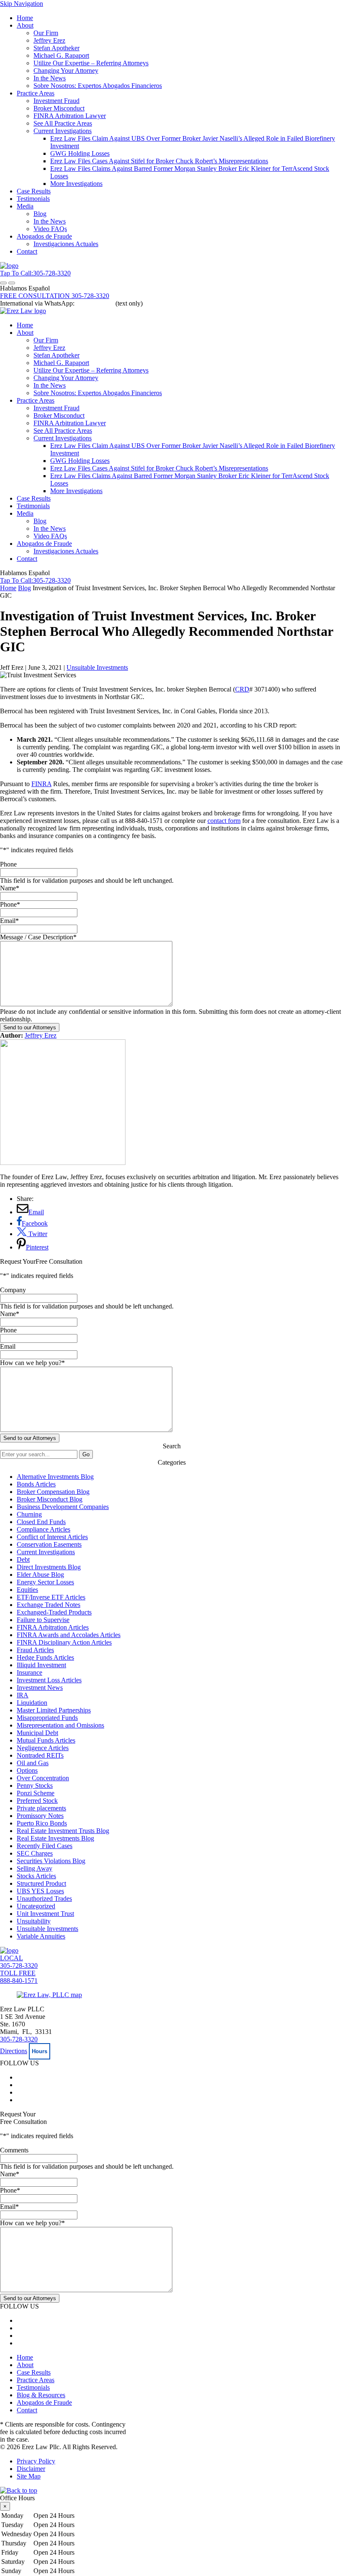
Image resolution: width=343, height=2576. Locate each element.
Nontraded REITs (40, 1755)
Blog (40, 214)
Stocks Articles (36, 1876)
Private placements (41, 1808)
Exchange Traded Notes (49, 1605)
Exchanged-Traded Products (54, 1612)
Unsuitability (34, 1921)
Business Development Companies (63, 1507)
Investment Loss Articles (49, 1680)
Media (25, 206)
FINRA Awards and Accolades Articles (69, 1635)
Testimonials (33, 199)
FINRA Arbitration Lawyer (70, 116)
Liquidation (32, 1703)
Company (13, 1290)
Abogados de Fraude (44, 236)
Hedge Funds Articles (45, 1657)
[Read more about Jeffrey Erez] (63, 1163)
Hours (40, 2051)
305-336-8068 (95, 303)
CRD (242, 689)
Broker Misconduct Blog (50, 1499)
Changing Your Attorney (66, 71)
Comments (14, 2150)
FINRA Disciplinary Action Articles (64, 1642)
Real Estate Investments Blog (55, 1838)
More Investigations (76, 184)
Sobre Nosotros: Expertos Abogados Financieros (98, 86)
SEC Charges (35, 1853)
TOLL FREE (19, 1977)
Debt (23, 1559)
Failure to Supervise (43, 1620)
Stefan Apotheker (56, 48)
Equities (27, 1590)
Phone (8, 864)
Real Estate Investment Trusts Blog (63, 1831)
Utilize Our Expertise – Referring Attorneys (91, 63)
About (25, 25)
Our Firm (46, 33)
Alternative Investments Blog (55, 1477)
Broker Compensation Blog (53, 1492)
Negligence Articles (43, 1748)
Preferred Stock (37, 1801)
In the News (50, 78)
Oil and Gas (33, 1763)
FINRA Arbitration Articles (53, 1627)
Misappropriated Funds (47, 1718)
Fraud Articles (35, 1650)
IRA (23, 1695)
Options (27, 1770)
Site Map (29, 2476)
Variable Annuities (41, 1936)
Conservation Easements (49, 1544)
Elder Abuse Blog (40, 1575)
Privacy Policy (36, 2461)
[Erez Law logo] (23, 311)
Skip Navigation (22, 4)
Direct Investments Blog (49, 1567)
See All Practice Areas (63, 123)
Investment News (40, 1688)
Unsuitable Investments (97, 667)
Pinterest (37, 1247)
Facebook (35, 1223)
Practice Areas (36, 93)
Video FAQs (50, 229)
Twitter (37, 1234)
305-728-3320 (19, 2039)
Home (25, 18)
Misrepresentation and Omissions (60, 1725)
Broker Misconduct (59, 108)
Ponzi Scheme (36, 1793)
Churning (29, 1514)
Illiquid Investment (41, 1665)
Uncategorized (36, 1906)
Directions (14, 2051)
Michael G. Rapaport (61, 55)
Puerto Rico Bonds (42, 1823)
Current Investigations (63, 131)
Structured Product (41, 1883)
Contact (27, 251)
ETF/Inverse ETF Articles (51, 1597)
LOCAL (19, 1962)
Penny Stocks (35, 1785)
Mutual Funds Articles (46, 1740)
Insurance (29, 1672)
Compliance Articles (44, 1529)
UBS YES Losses (40, 1891)
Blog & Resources (41, 2395)
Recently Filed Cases (45, 1846)
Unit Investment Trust (45, 1914)
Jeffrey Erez (49, 40)
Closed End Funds (41, 1522)
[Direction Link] (49, 1995)
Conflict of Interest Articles (52, 1537)
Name (10, 888)
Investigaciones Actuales (66, 244)
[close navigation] (12, 283)
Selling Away (35, 1868)
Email (9, 921)
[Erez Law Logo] (9, 266)
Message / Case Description (38, 937)
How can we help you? (32, 1363)
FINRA (41, 784)
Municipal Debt (37, 1733)
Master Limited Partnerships (54, 1710)
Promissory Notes (40, 1816)
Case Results (34, 191)
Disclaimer (31, 2469)
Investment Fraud (56, 101)
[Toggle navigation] (3, 283)
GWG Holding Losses (80, 153)
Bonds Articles (36, 1484)
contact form (224, 821)
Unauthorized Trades (44, 1899)
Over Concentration (43, 1778)
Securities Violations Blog (51, 1861)
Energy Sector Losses (45, 1582)
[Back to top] (19, 2490)
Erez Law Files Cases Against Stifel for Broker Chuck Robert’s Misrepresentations (159, 161)
